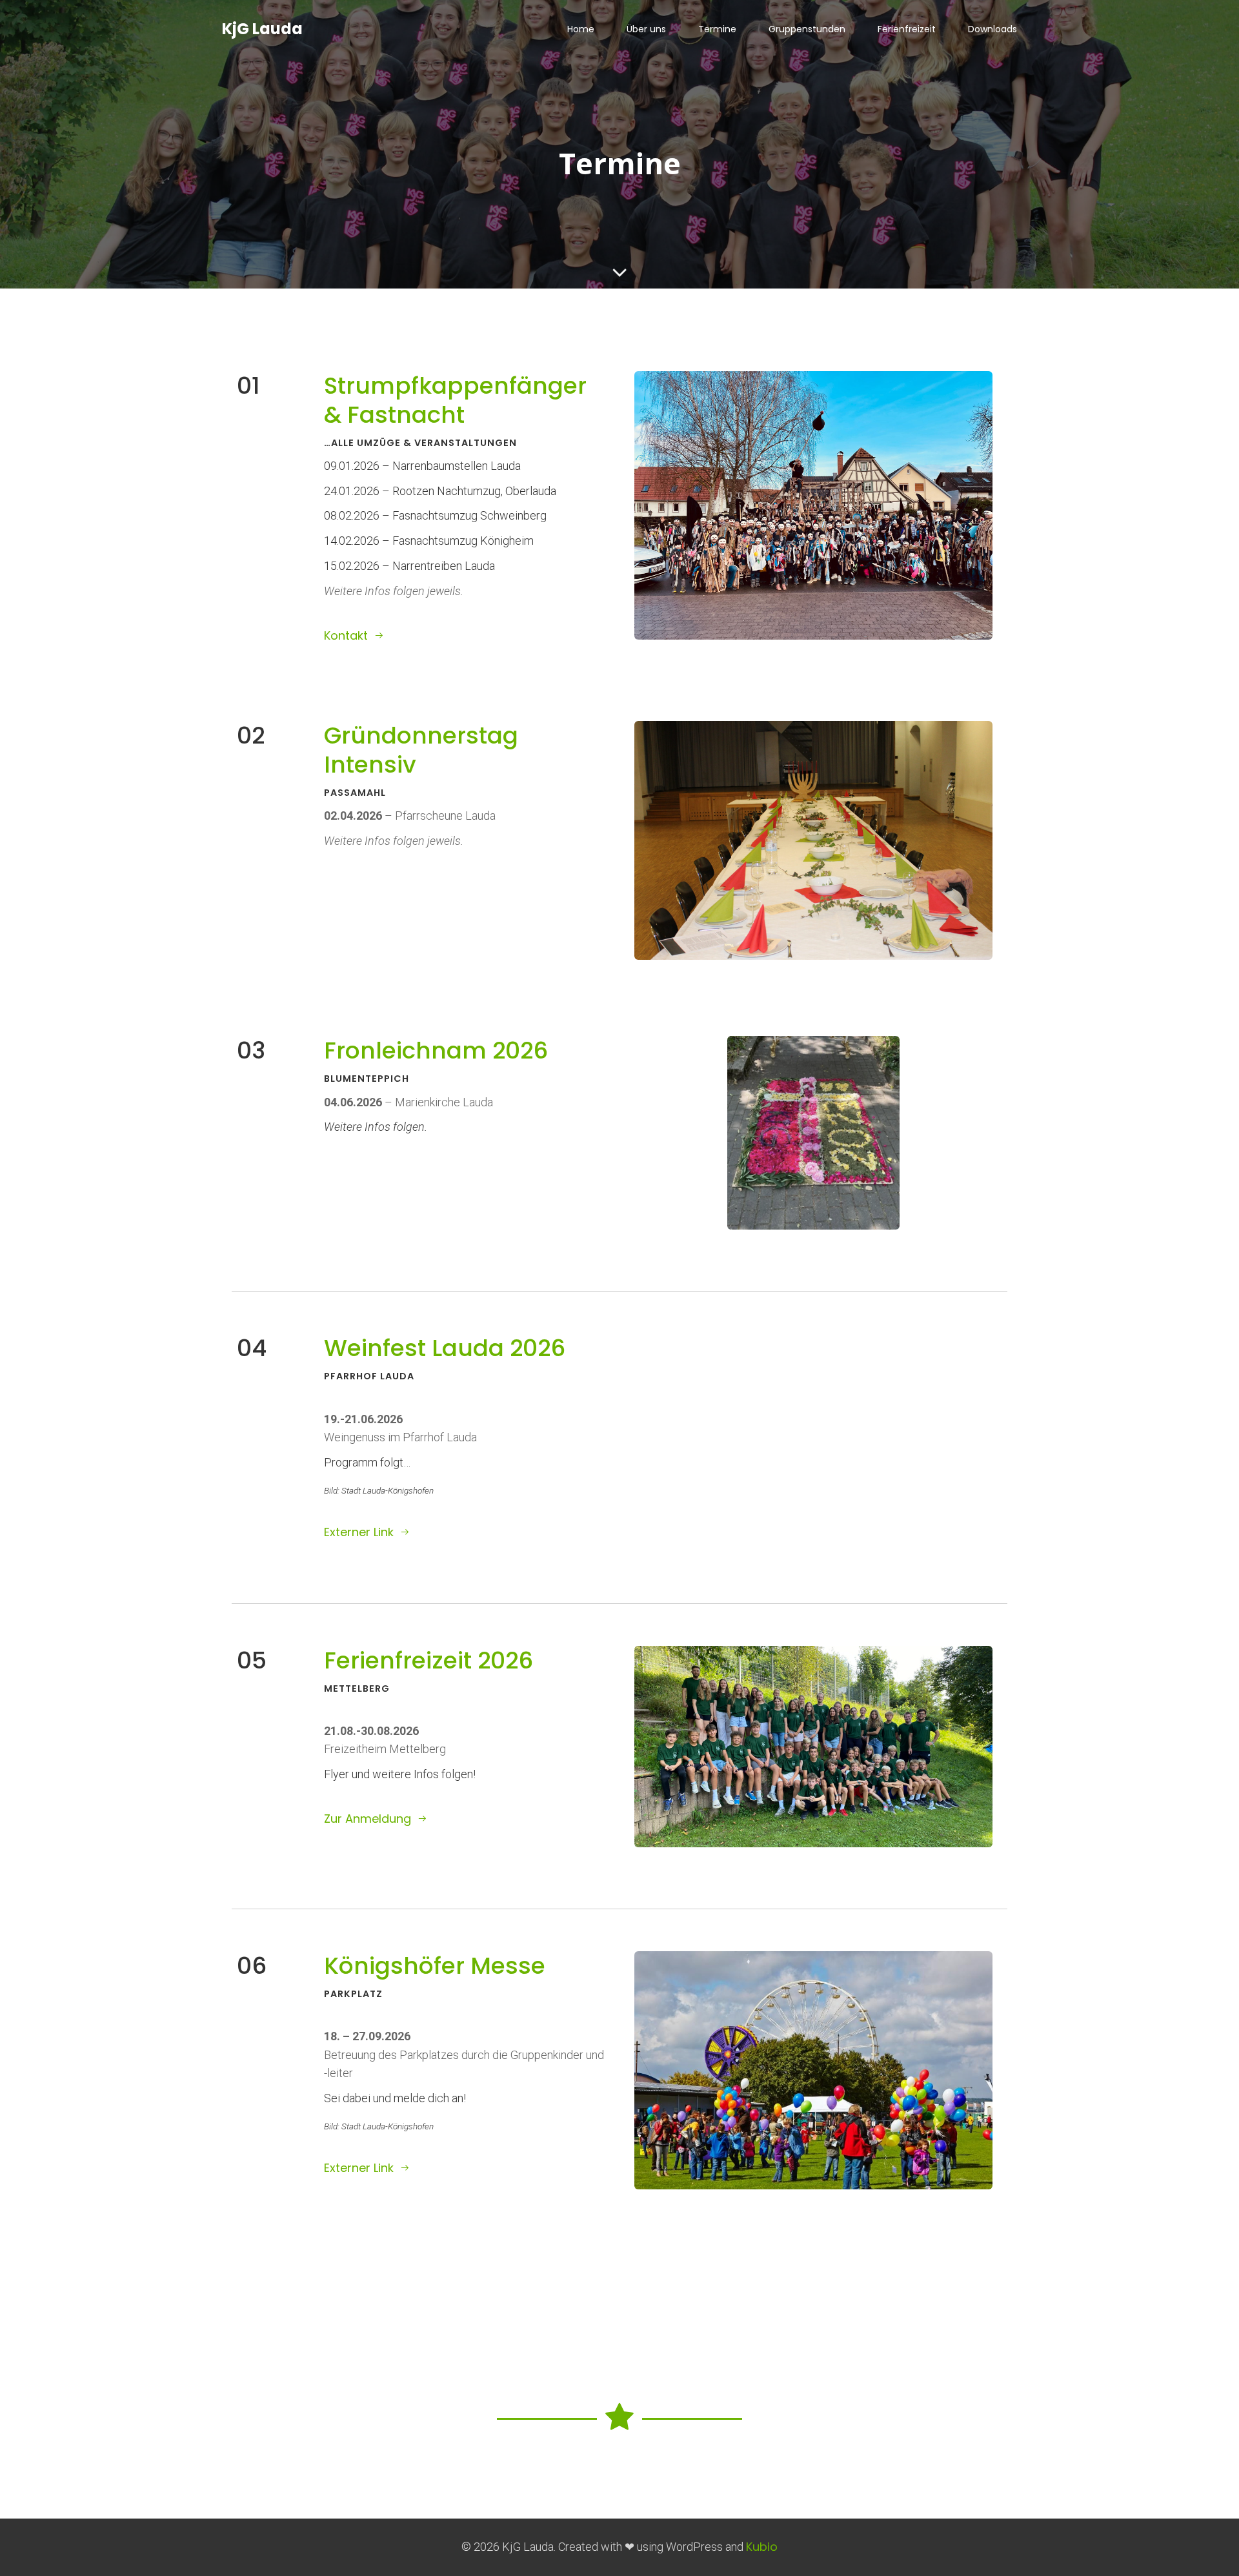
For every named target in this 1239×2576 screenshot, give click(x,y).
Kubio (762, 2547)
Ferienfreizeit (907, 29)
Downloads (992, 29)
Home (581, 29)
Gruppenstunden (807, 29)
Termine (717, 29)
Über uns (646, 29)
